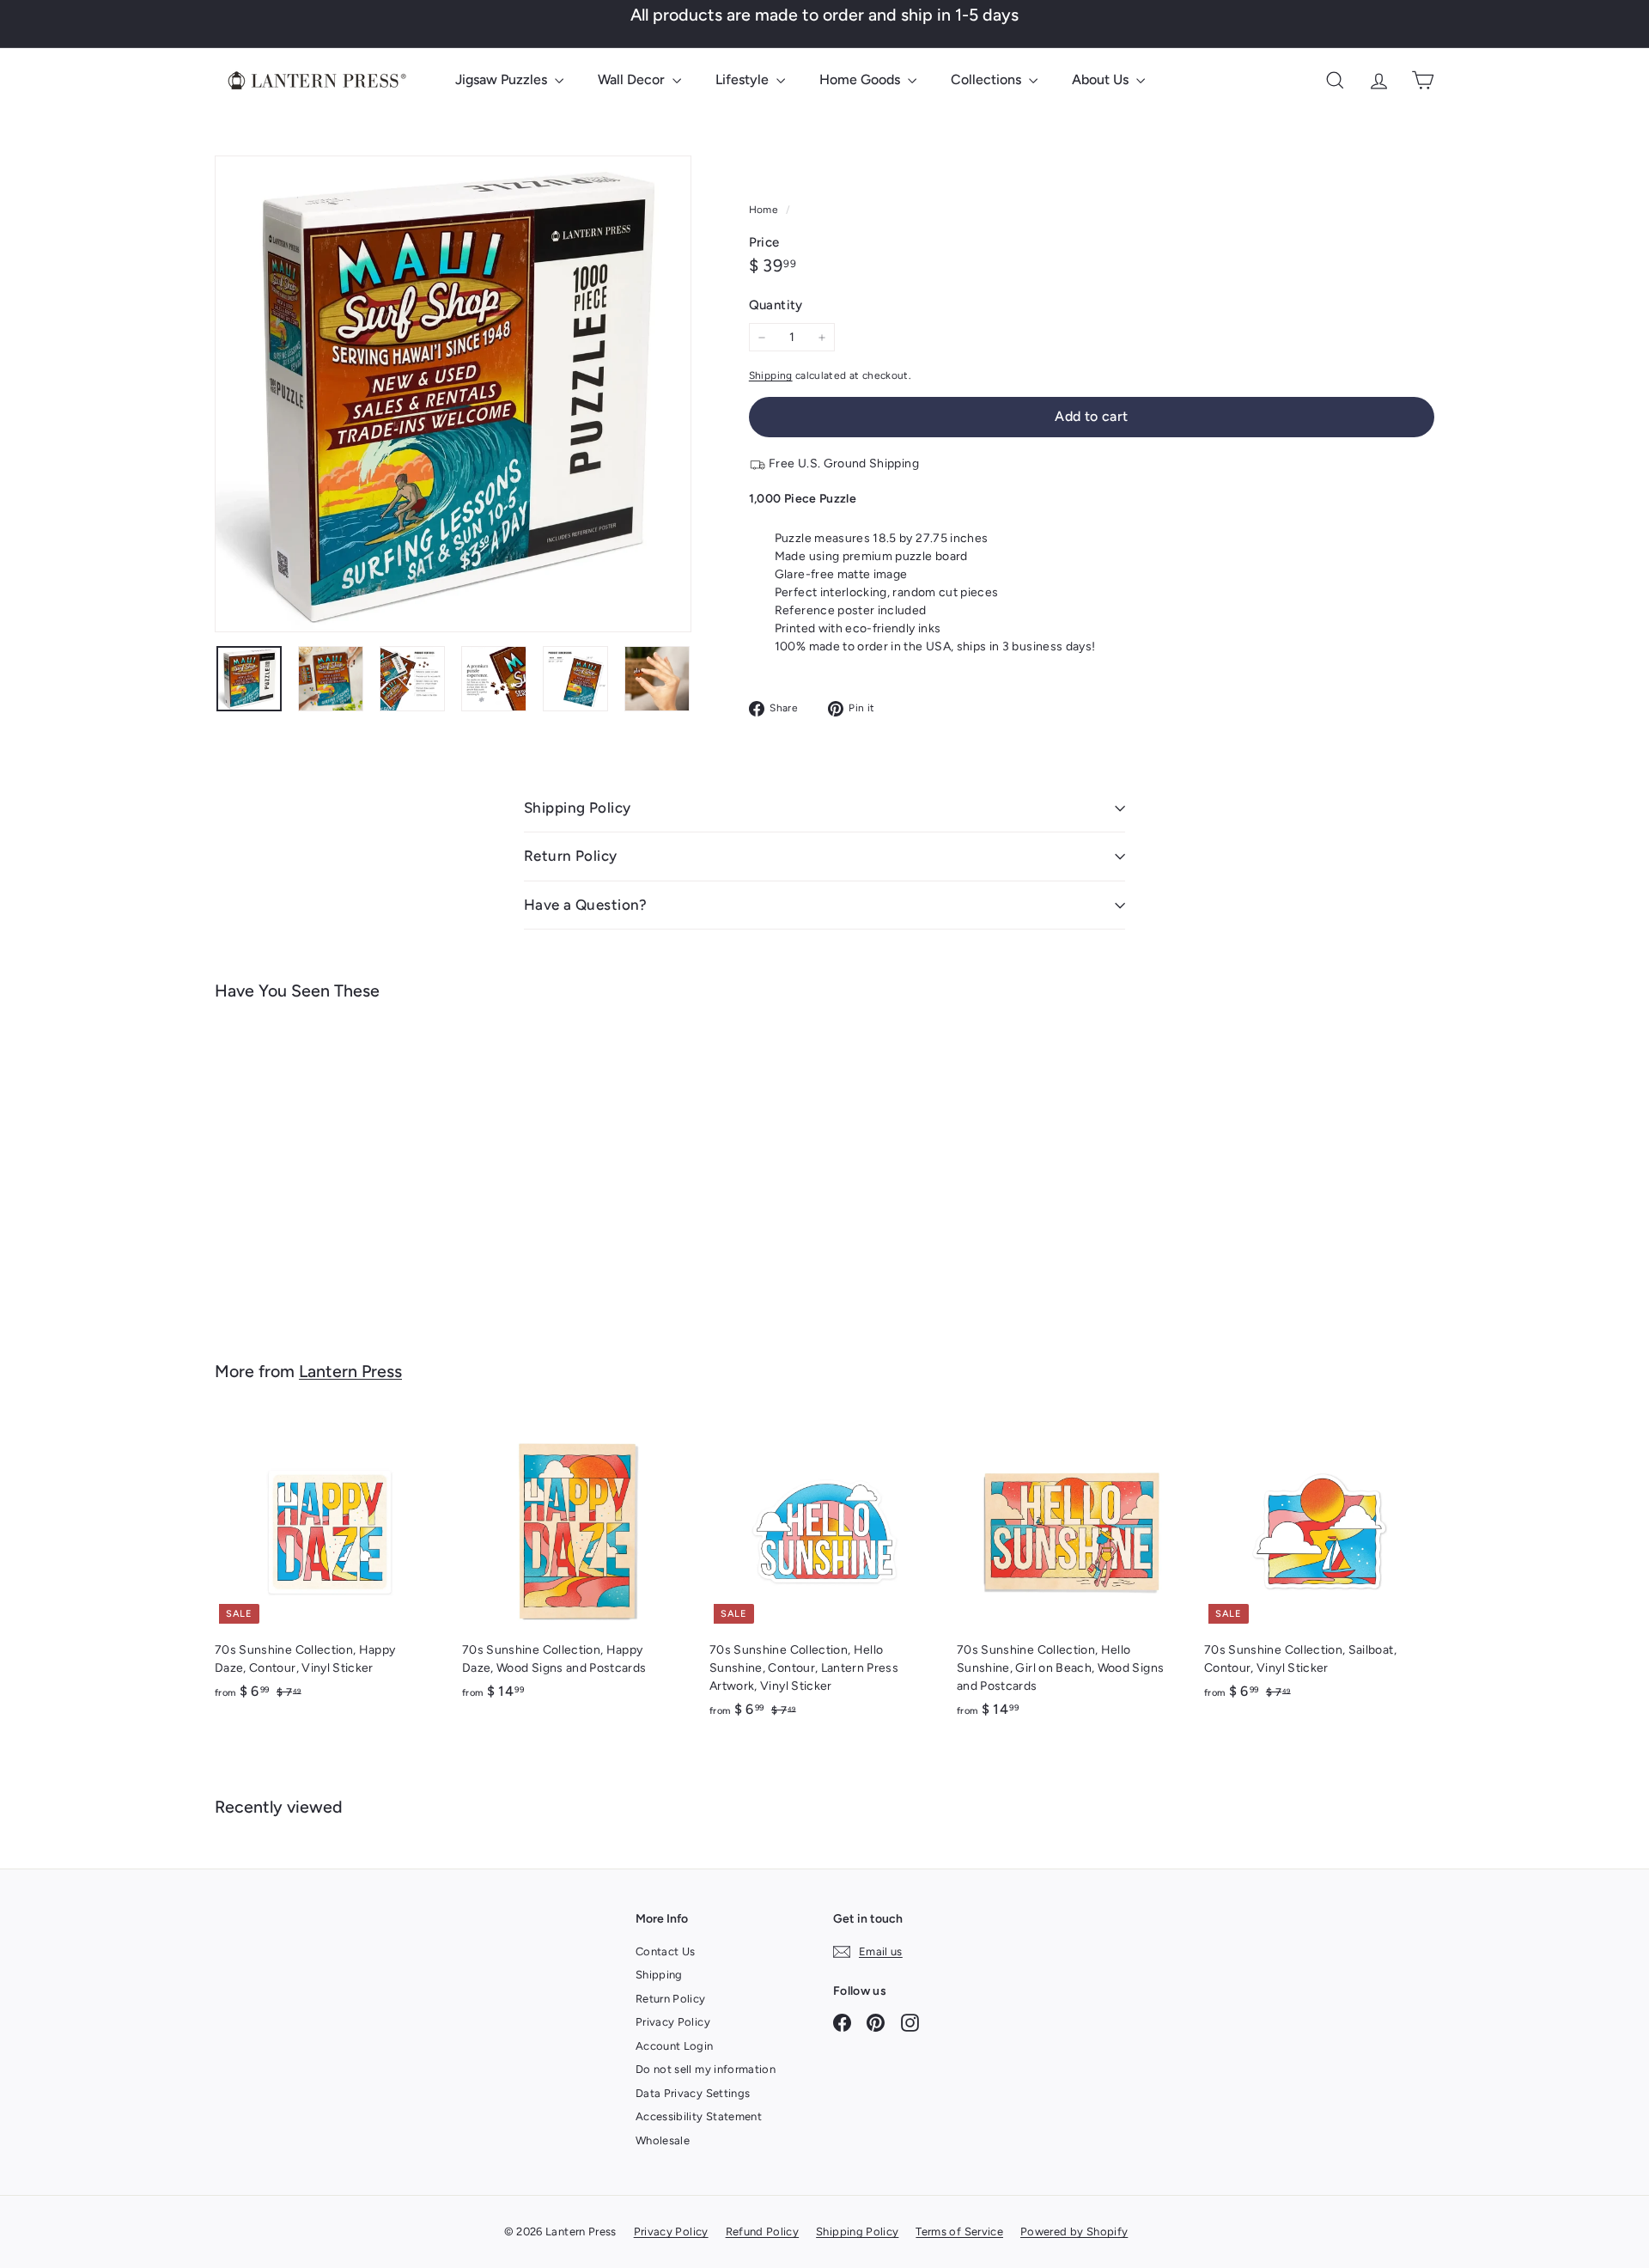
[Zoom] (453, 394)
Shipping (771, 375)
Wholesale (663, 2140)
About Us (1102, 79)
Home (765, 210)
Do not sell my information (706, 2069)
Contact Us (666, 1951)
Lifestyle (744, 79)
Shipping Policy (577, 808)
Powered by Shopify (1074, 2231)
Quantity (776, 305)
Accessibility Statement (699, 2116)
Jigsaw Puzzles (503, 79)
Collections (988, 79)
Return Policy (571, 856)
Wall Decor (633, 79)
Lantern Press (350, 1371)
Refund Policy (763, 2231)
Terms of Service (959, 2231)
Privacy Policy (673, 2022)
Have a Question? (586, 905)
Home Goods (861, 79)
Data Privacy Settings (693, 2093)
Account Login (675, 2046)
